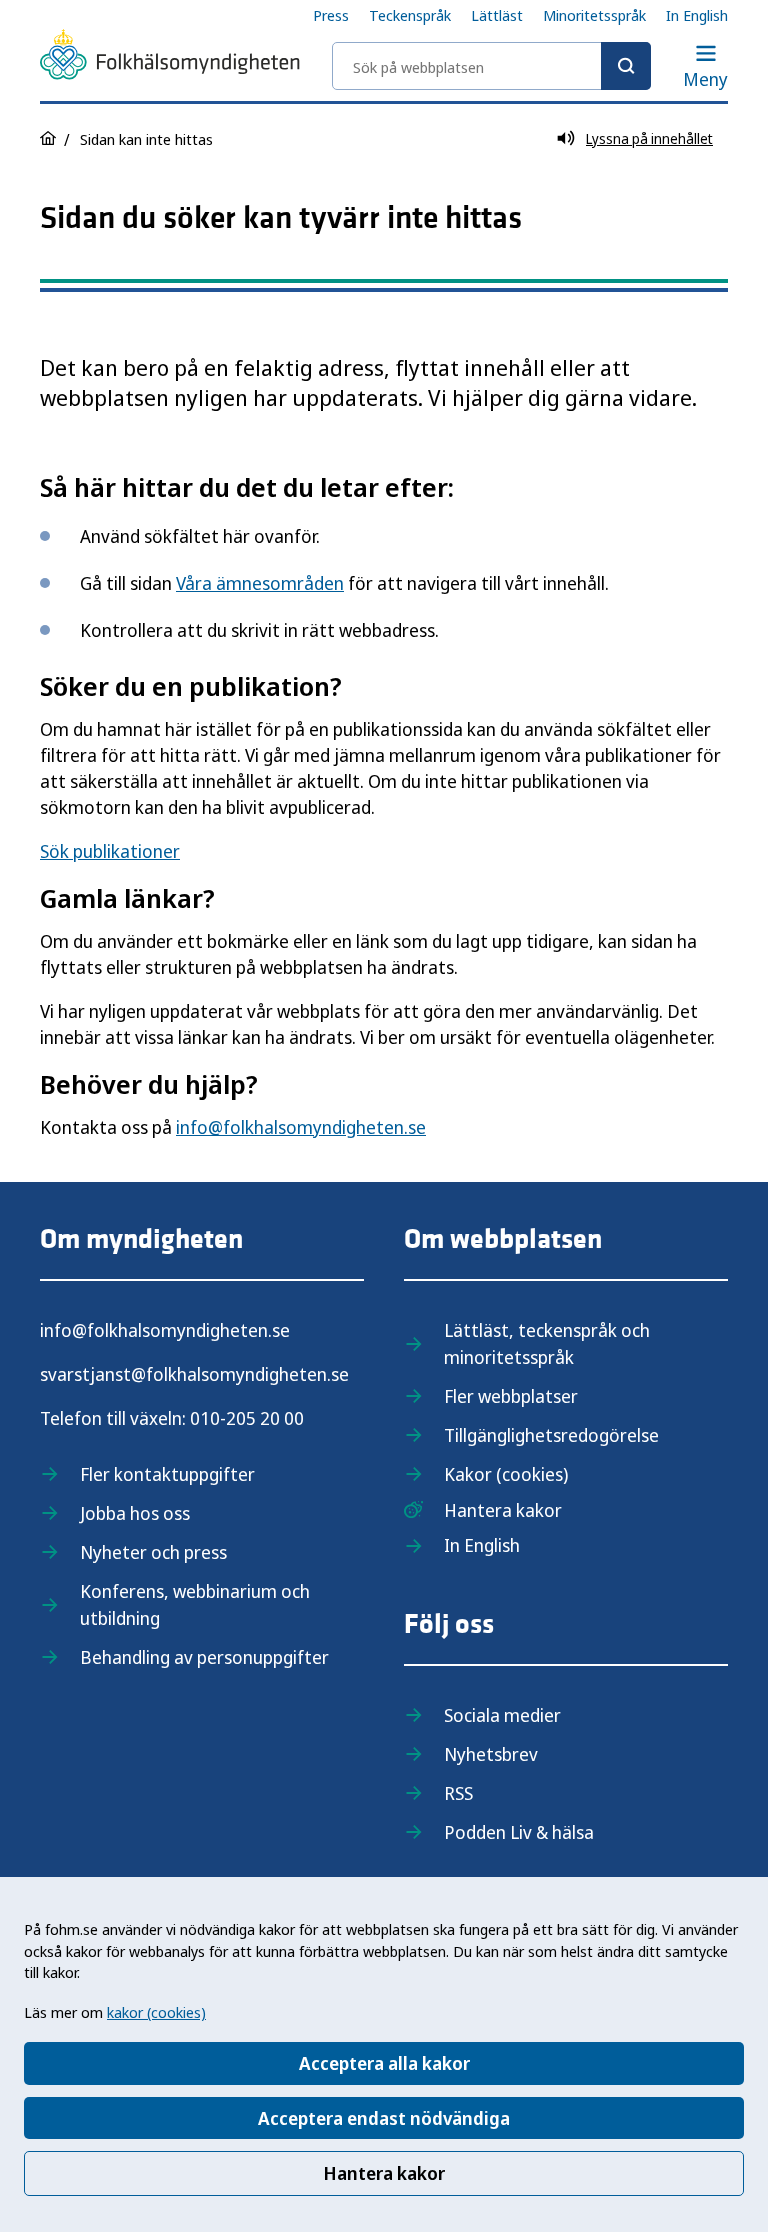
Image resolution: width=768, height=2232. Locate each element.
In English (697, 15)
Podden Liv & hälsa (519, 1832)
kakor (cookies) (156, 2012)
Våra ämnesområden (260, 583)
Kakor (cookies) (506, 1474)
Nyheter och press (153, 1552)
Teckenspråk (410, 15)
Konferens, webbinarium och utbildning (195, 1604)
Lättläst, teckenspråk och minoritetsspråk (547, 1343)
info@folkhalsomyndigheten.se (301, 1127)
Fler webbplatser (511, 1396)
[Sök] (626, 66)
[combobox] (491, 66)
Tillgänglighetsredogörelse (551, 1435)
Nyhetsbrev (491, 1754)
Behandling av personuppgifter (204, 1657)
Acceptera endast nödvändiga (384, 2118)
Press (331, 15)
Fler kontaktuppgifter (167, 1474)
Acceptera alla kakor (384, 2063)
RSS (458, 1793)
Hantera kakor (384, 2173)
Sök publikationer (110, 851)
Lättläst (497, 15)
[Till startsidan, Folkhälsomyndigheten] (170, 58)
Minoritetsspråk (594, 15)
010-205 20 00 (247, 1418)
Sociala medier (502, 1715)
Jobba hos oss (135, 1513)
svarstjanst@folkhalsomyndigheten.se (194, 1374)
